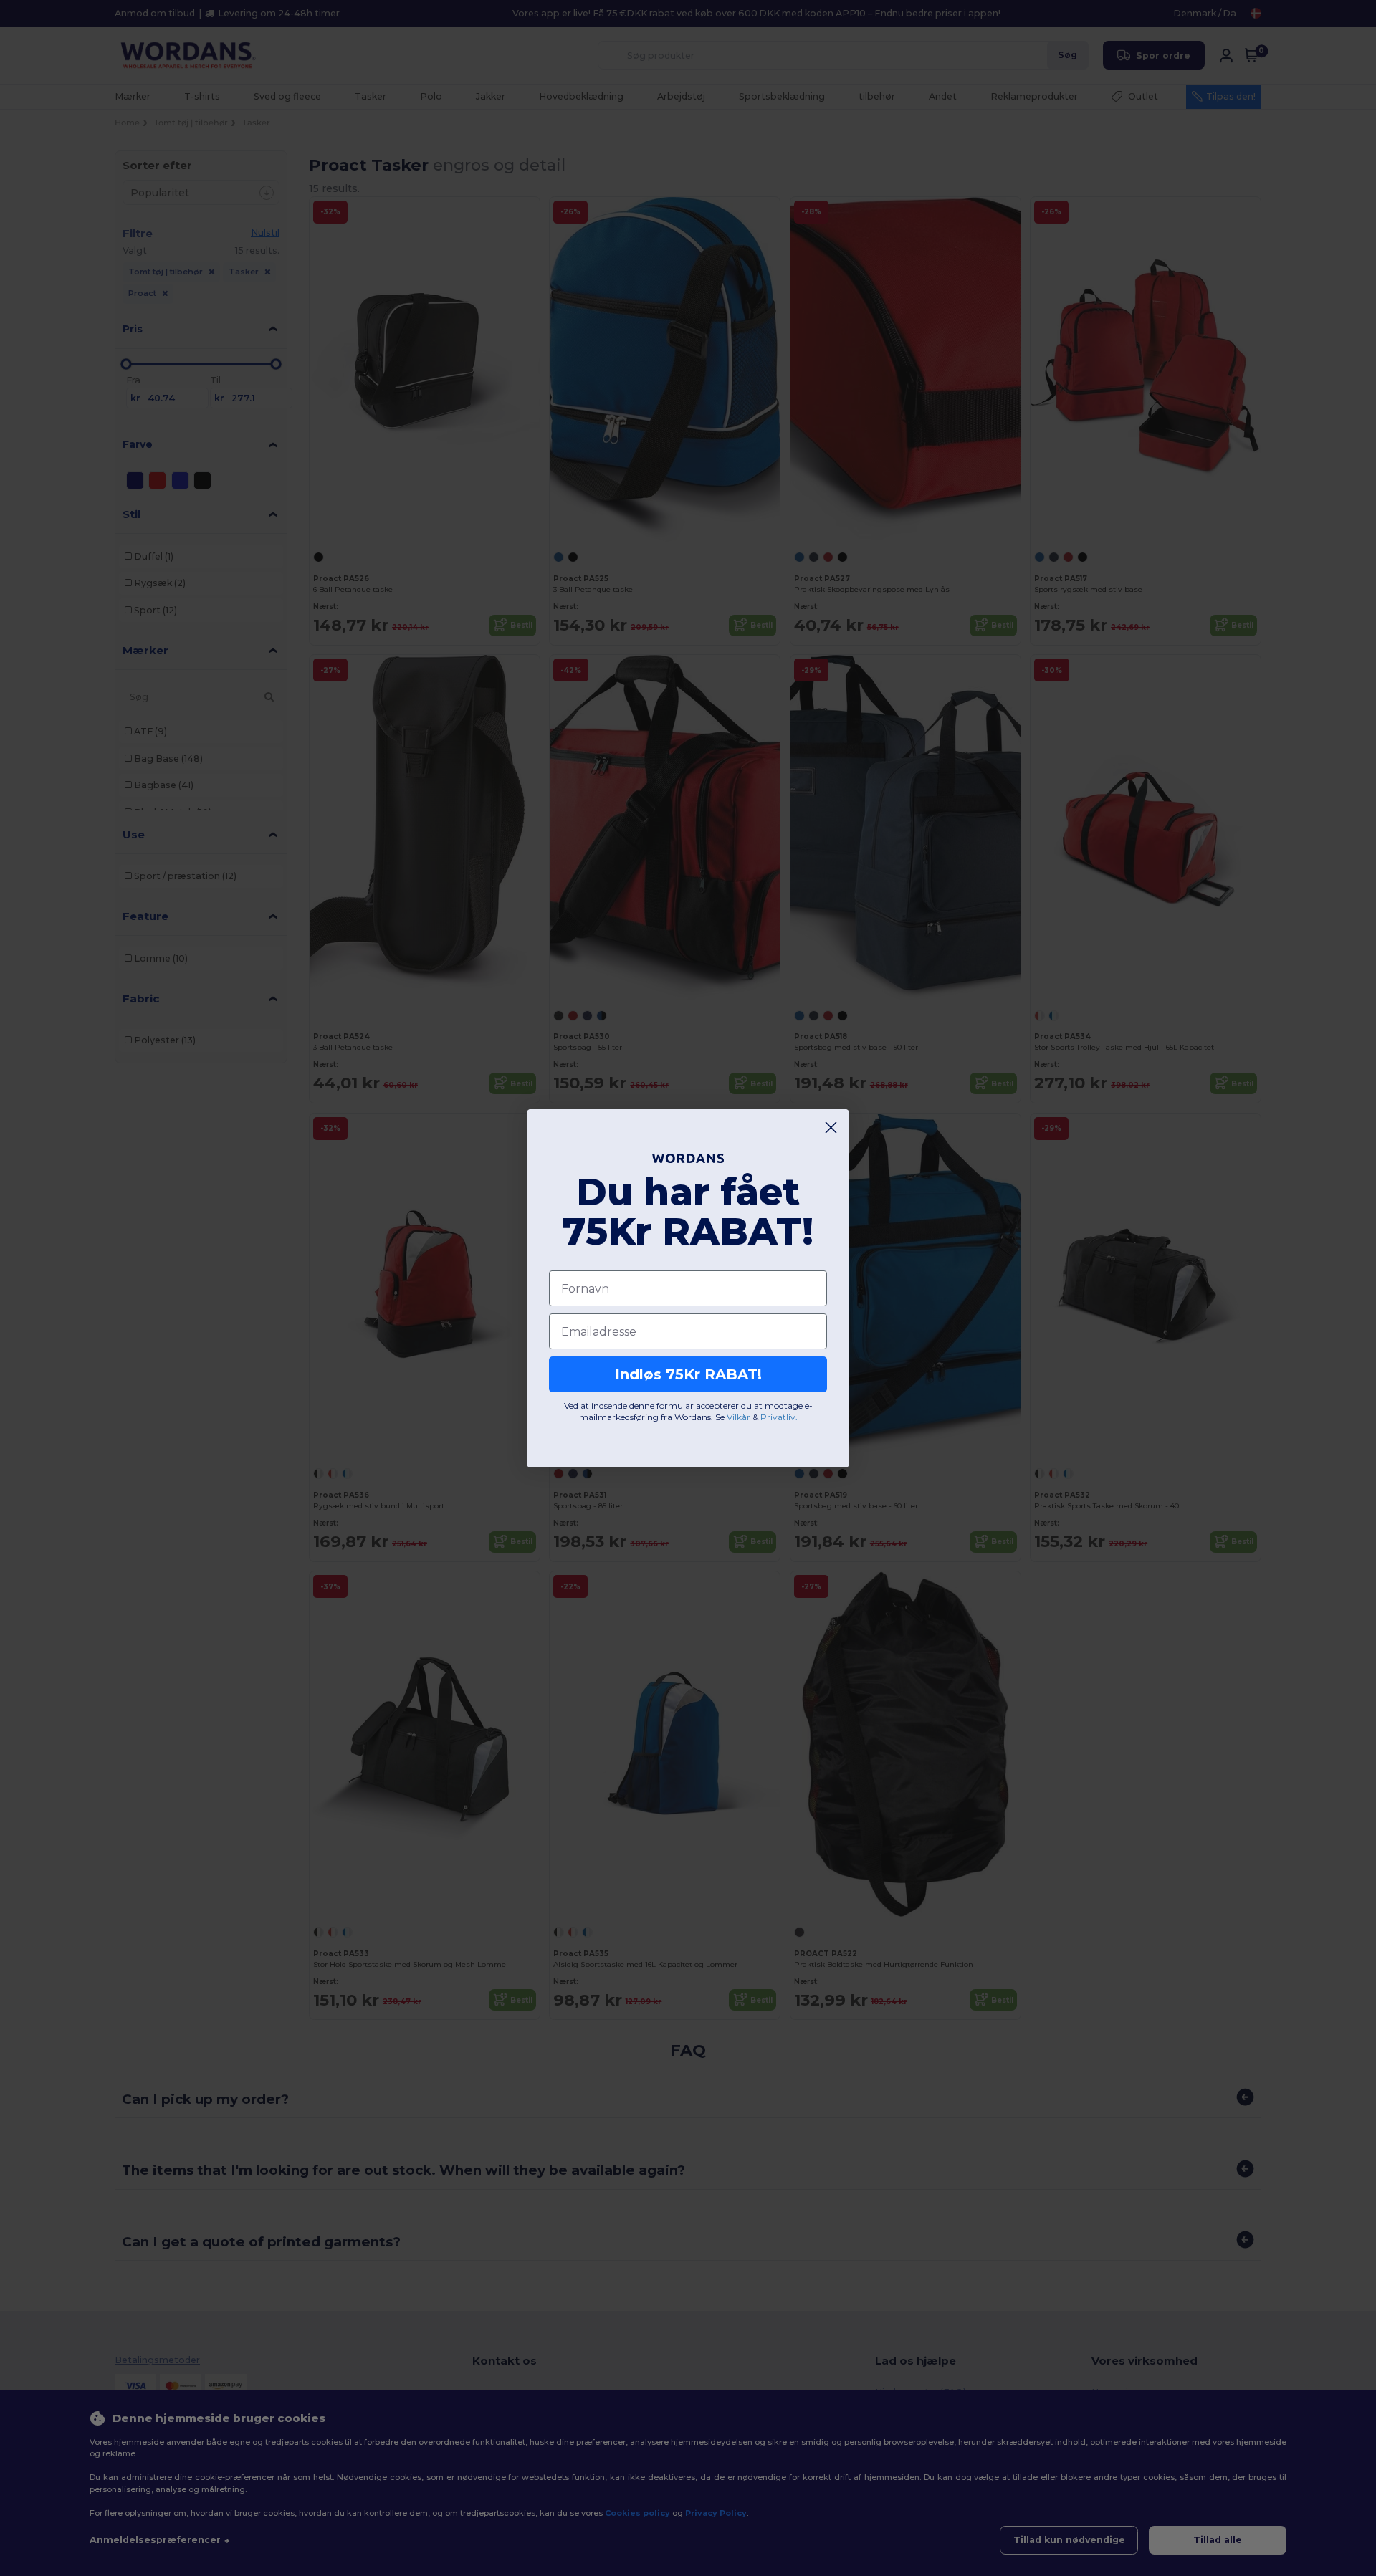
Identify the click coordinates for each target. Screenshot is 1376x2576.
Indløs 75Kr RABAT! (688, 1374)
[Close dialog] (831, 1127)
